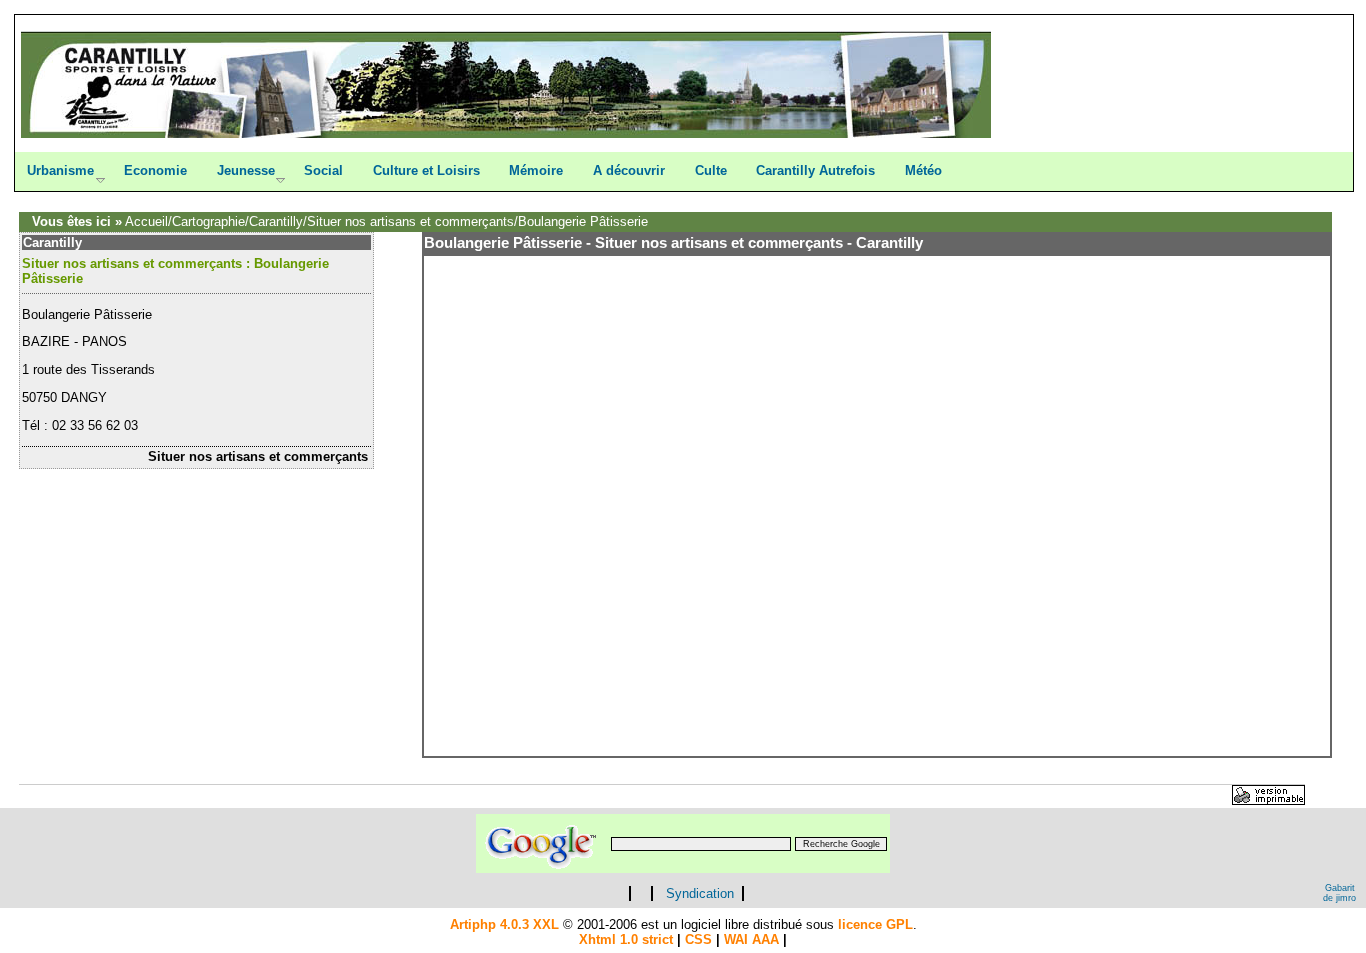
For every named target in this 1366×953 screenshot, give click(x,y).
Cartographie (208, 221)
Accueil (146, 221)
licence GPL (875, 924)
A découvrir (629, 170)
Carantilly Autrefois (815, 170)
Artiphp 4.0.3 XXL (504, 924)
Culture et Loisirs (426, 170)
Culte (711, 170)
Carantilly (276, 221)
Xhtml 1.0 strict (626, 939)
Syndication (700, 893)
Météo (923, 170)
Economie (155, 170)
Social (323, 170)
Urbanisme (60, 170)
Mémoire (536, 170)
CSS (698, 939)
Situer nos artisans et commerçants (410, 221)
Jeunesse (246, 170)
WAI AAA (751, 939)
